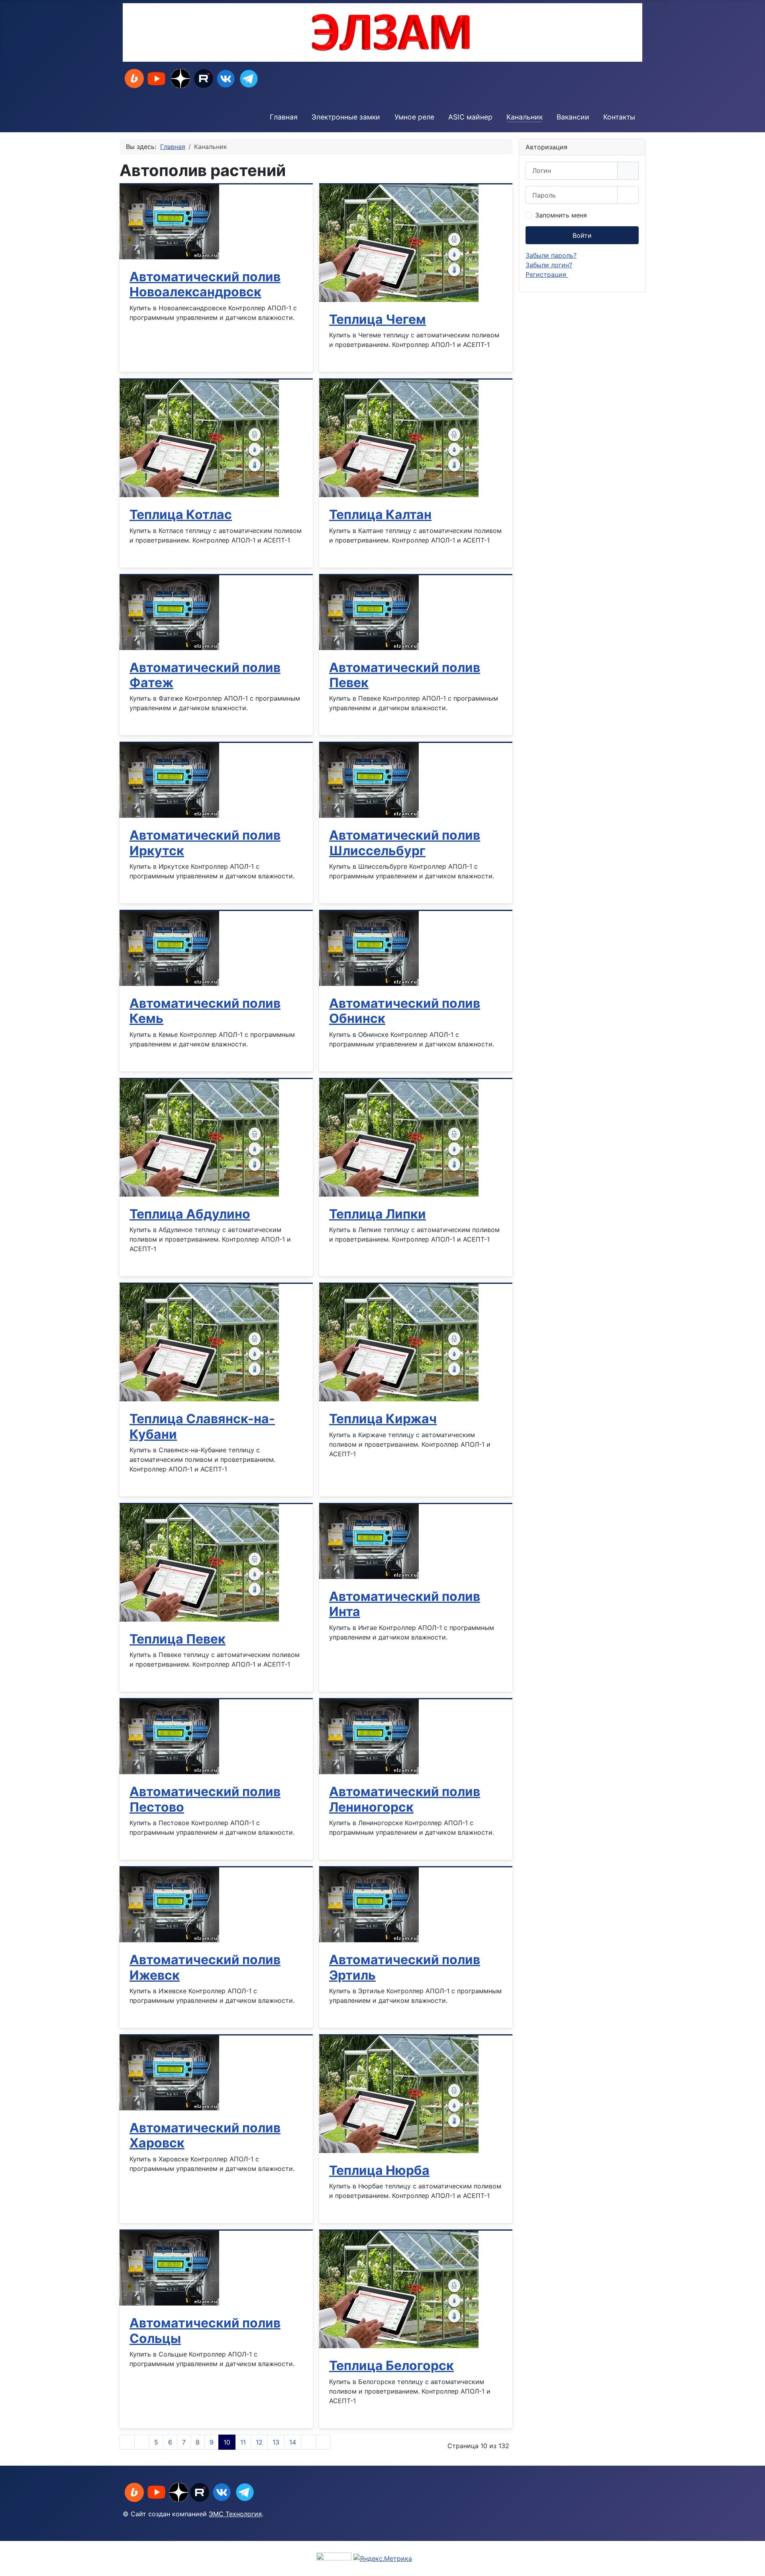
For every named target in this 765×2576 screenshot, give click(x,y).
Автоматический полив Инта (405, 1604)
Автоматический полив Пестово (205, 1799)
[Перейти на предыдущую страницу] (142, 2442)
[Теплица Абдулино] (199, 1137)
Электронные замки (346, 117)
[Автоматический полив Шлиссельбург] (369, 780)
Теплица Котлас (181, 514)
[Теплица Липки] (399, 1137)
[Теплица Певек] (199, 1562)
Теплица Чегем (378, 319)
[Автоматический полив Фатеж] (169, 612)
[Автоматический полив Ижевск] (169, 1904)
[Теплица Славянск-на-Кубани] (199, 1342)
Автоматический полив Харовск (205, 2135)
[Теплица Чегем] (399, 243)
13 (276, 2442)
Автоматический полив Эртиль (405, 1967)
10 (227, 2442)
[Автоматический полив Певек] (369, 612)
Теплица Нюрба (379, 2170)
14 (293, 2442)
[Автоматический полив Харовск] (169, 2072)
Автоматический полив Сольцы (205, 2330)
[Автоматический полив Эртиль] (369, 1904)
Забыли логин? (549, 265)
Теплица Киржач (383, 1419)
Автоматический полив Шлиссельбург (405, 843)
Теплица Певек (178, 1639)
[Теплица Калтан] (399, 438)
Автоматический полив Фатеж (205, 675)
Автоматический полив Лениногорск (405, 1799)
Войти (582, 235)
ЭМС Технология (235, 2514)
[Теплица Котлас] (199, 438)
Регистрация (547, 274)
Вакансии (573, 117)
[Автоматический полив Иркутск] (169, 780)
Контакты (619, 117)
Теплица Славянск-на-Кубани (202, 1426)
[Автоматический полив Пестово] (169, 1736)
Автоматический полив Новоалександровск (205, 284)
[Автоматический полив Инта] (369, 1541)
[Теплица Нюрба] (399, 2094)
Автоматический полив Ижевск (205, 1967)
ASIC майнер (470, 117)
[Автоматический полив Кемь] (169, 948)
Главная (284, 117)
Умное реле (414, 117)
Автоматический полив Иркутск (205, 843)
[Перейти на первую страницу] (127, 2442)
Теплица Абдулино (190, 1214)
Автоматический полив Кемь (205, 1011)
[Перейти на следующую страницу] (308, 2442)
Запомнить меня (561, 215)
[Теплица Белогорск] (399, 2289)
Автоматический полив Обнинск (405, 1011)
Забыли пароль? (551, 255)
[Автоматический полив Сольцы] (169, 2268)
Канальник (525, 117)
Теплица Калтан (380, 514)
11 (243, 2442)
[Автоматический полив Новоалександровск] (169, 221)
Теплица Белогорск (391, 2365)
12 (259, 2442)
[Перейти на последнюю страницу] (323, 2442)
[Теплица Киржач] (399, 1342)
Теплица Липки (378, 1214)
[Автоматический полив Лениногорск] (369, 1736)
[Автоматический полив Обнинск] (369, 948)
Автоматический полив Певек (405, 675)
